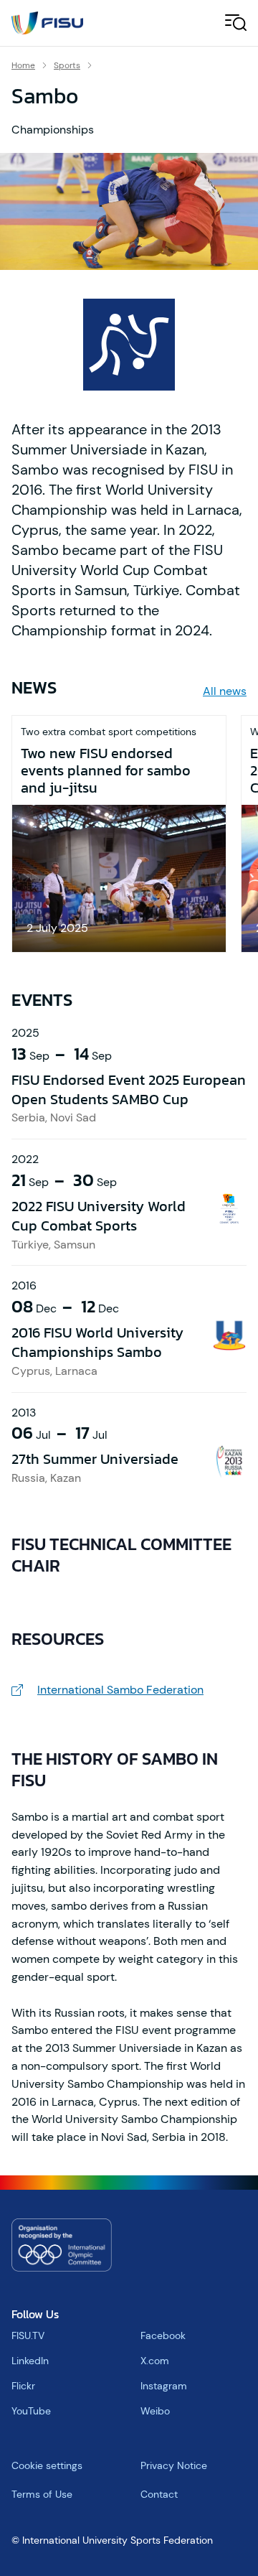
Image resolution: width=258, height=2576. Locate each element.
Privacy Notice (174, 2465)
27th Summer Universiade (95, 1459)
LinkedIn (30, 2361)
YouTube (31, 2411)
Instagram (164, 2386)
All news (225, 691)
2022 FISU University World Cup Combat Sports (99, 1216)
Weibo (155, 2411)
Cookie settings (47, 2465)
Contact (159, 2494)
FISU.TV (28, 2335)
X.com (155, 2361)
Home (23, 65)
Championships (53, 130)
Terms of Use (42, 2494)
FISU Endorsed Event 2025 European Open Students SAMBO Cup (129, 1089)
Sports (67, 65)
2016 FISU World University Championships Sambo (97, 1342)
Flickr (23, 2386)
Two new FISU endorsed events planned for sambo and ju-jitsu (106, 770)
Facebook (163, 2335)
